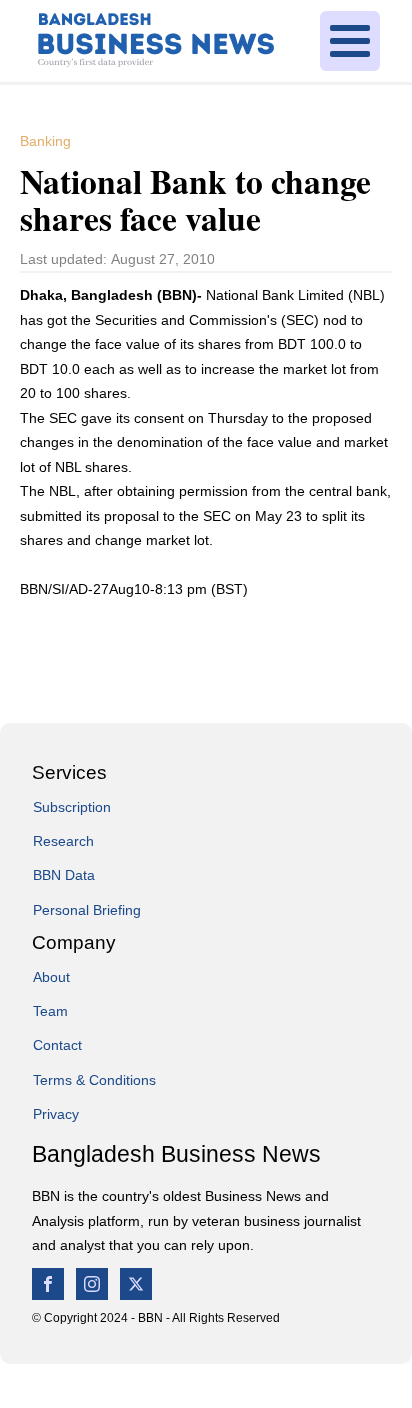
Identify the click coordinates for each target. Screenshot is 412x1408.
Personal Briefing (87, 910)
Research (63, 841)
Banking (45, 141)
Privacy (56, 1114)
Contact (57, 1045)
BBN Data (64, 875)
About (51, 977)
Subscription (72, 807)
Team (50, 1011)
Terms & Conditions (94, 1080)
